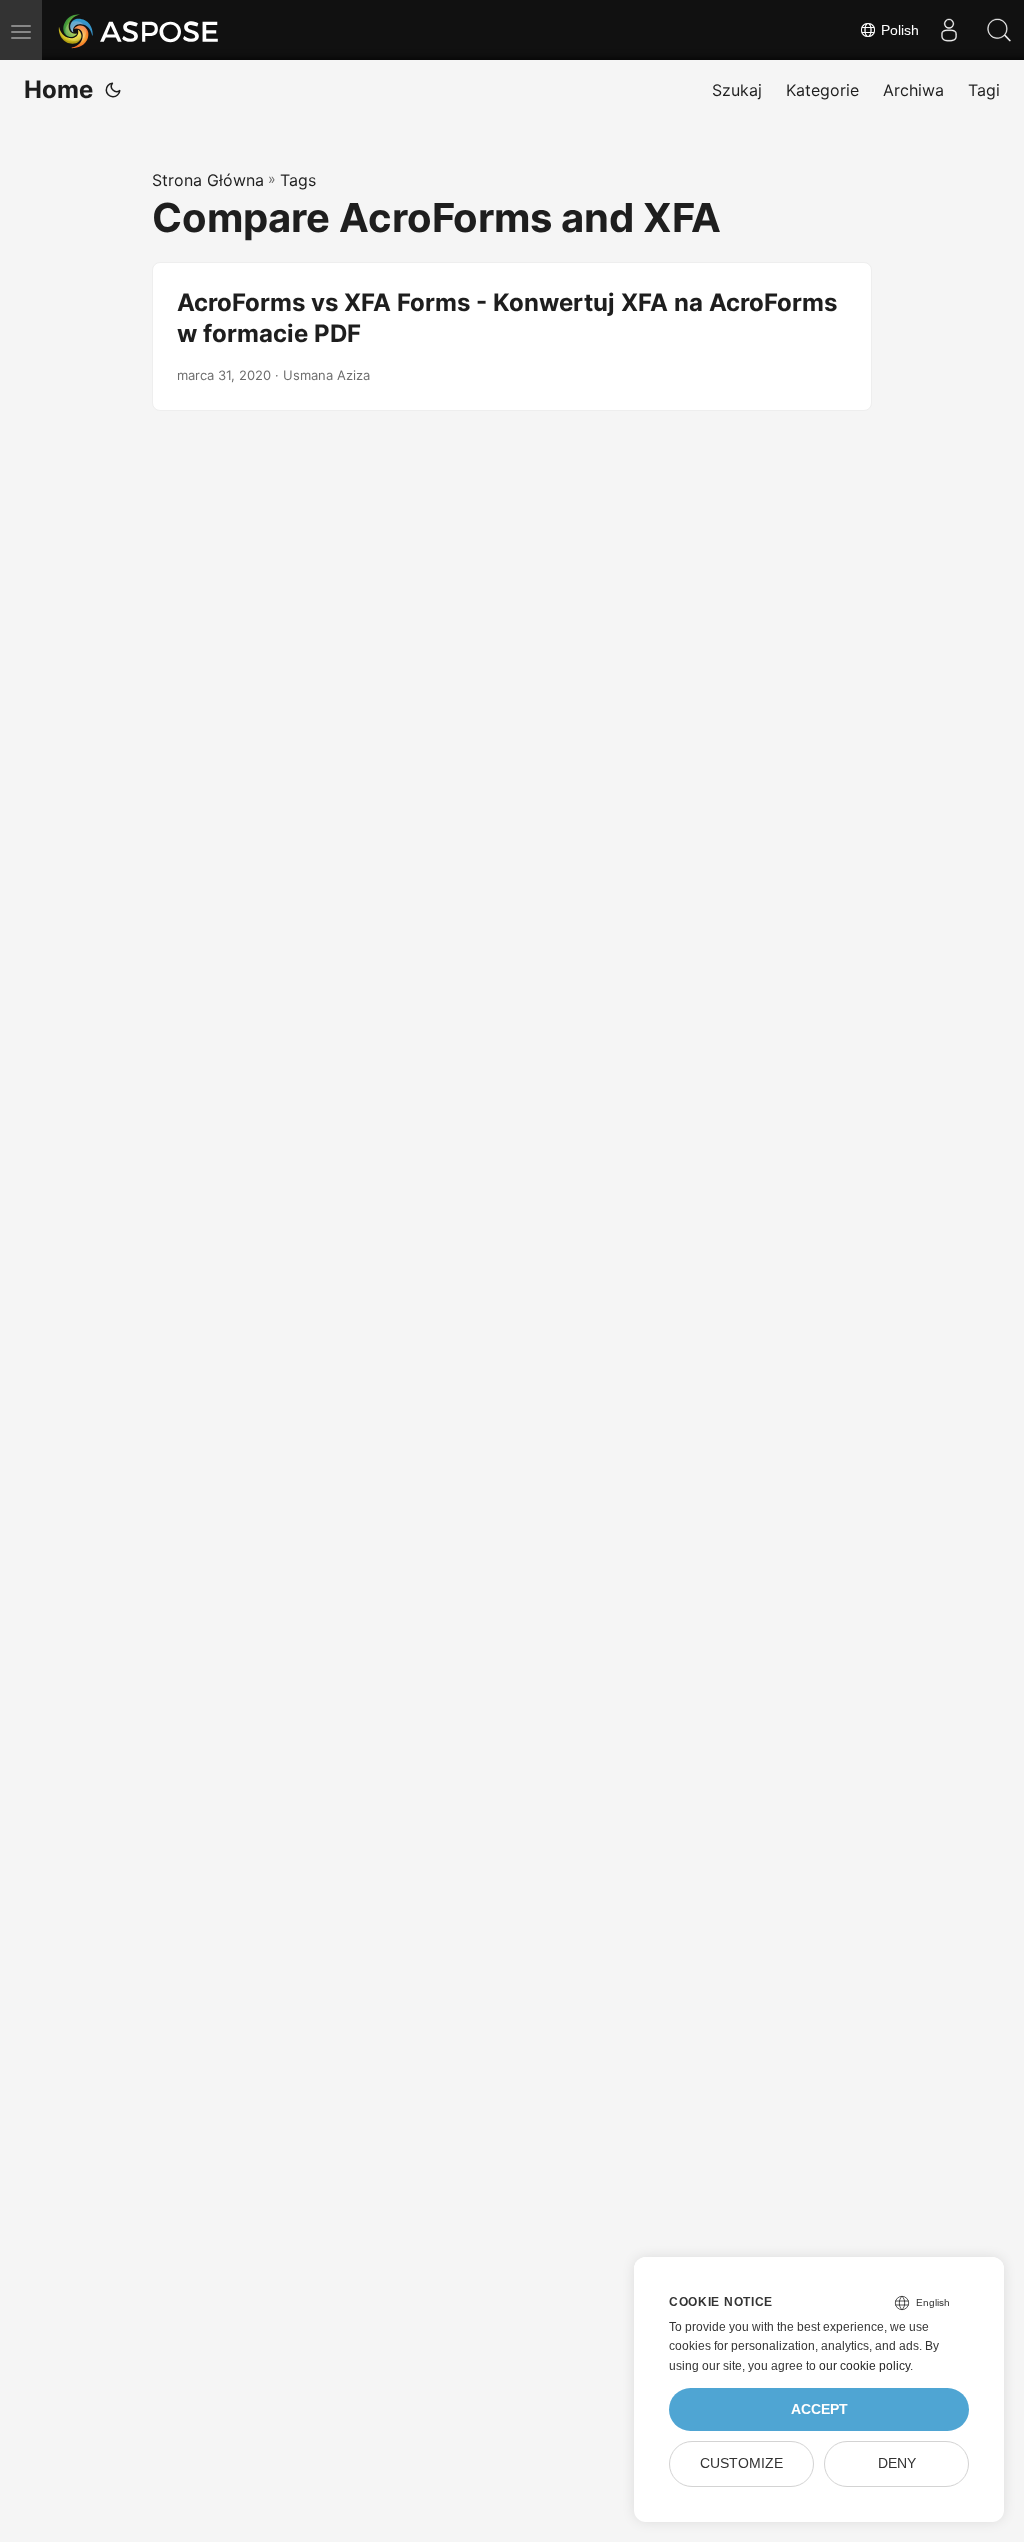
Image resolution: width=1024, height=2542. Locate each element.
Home (58, 89)
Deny (897, 2463)
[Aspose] (139, 30)
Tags (298, 180)
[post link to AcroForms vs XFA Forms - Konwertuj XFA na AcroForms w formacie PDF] (512, 336)
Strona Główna (208, 180)
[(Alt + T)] (113, 90)
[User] (949, 30)
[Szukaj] (999, 30)
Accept (819, 2409)
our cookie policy (864, 2366)
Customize (741, 2463)
